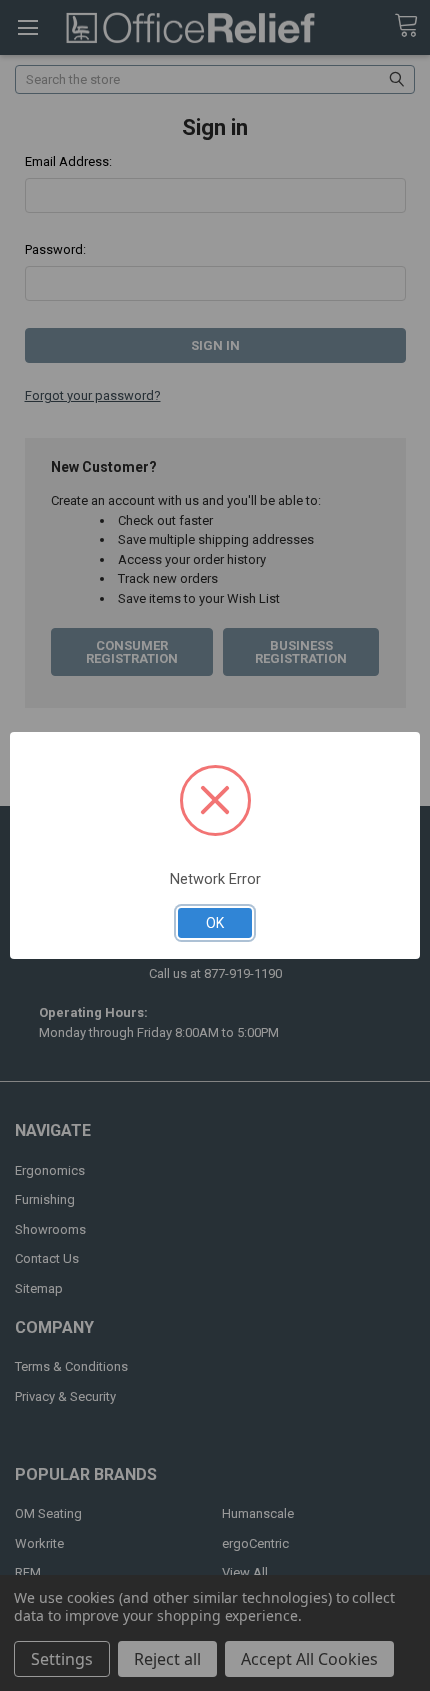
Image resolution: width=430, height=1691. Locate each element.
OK (215, 923)
